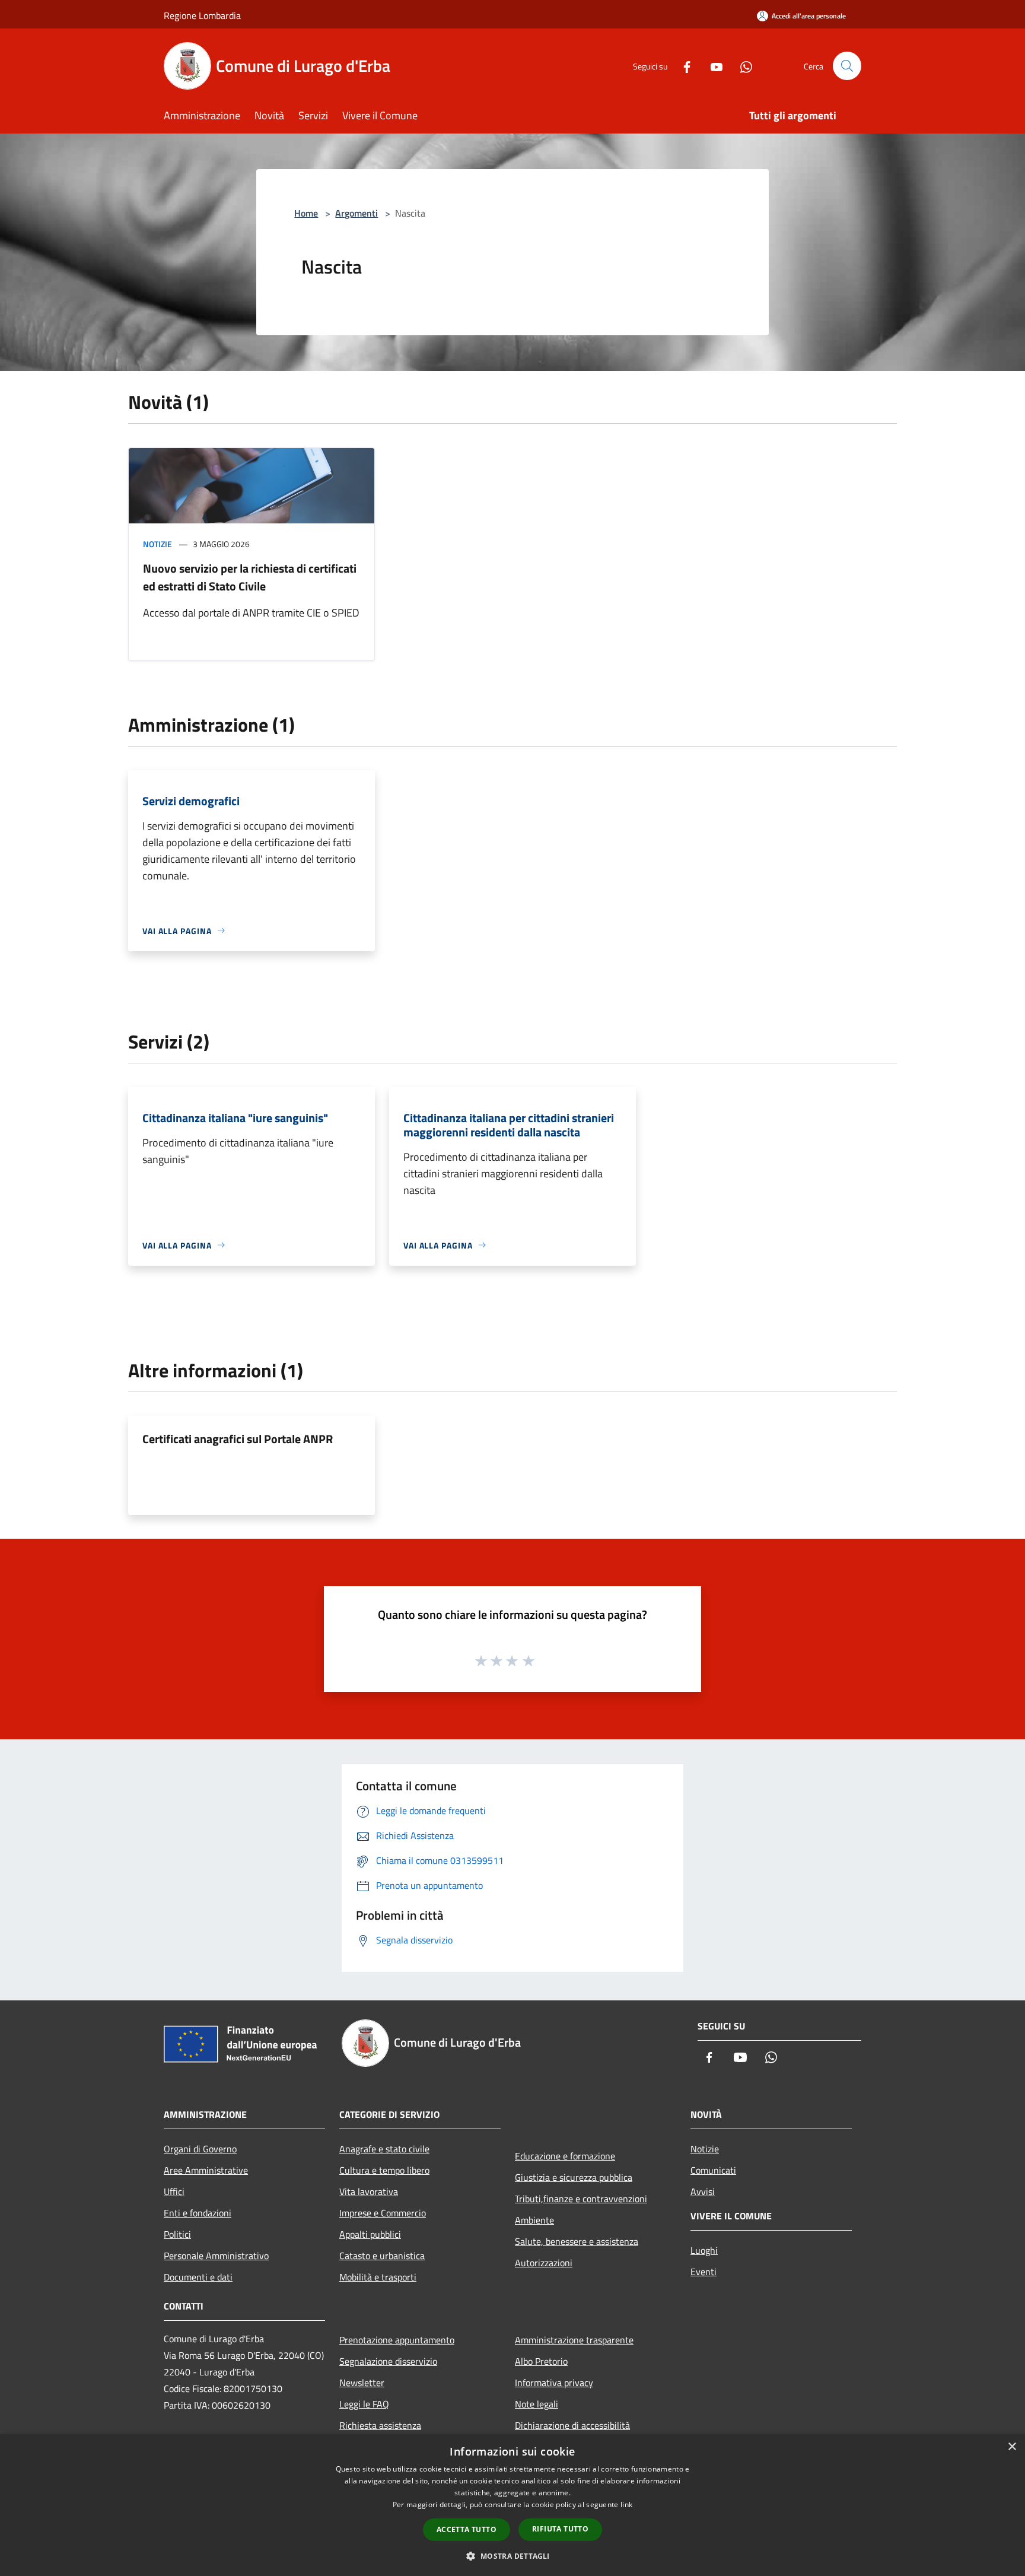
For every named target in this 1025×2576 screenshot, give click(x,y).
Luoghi (704, 2250)
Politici (177, 2234)
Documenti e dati (198, 2277)
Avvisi (703, 2191)
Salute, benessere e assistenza (577, 2241)
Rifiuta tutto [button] (560, 2529)
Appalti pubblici (370, 2234)
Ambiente (534, 2220)
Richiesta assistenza (380, 2425)
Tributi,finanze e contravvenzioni (581, 2199)
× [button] (1012, 2447)
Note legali (537, 2404)
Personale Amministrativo (216, 2256)
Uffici (174, 2191)
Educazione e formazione (565, 2156)
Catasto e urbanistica (382, 2256)
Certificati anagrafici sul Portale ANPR (238, 1439)
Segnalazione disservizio (388, 2361)
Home (306, 213)
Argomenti (356, 213)
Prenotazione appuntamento (397, 2340)
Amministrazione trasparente (574, 2340)
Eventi (704, 2272)
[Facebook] (682, 66)
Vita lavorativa (369, 2191)
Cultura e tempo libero (384, 2170)
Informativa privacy (554, 2383)
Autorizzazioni (544, 2263)
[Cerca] (847, 66)
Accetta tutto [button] (467, 2529)
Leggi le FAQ (364, 2404)
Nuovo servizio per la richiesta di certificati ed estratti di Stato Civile (250, 577)
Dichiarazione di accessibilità (572, 2425)
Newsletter (362, 2383)
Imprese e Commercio (383, 2213)
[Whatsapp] (741, 66)
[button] (512, 2556)
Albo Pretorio (541, 2361)
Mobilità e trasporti (378, 2277)
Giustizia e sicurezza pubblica (574, 2177)
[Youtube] (712, 66)
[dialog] (512, 2505)
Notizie (157, 544)
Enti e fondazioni (198, 2213)
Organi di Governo (200, 2149)
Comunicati (713, 2170)
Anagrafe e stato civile (384, 2149)
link (626, 2504)
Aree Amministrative (206, 2170)
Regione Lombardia (202, 15)
